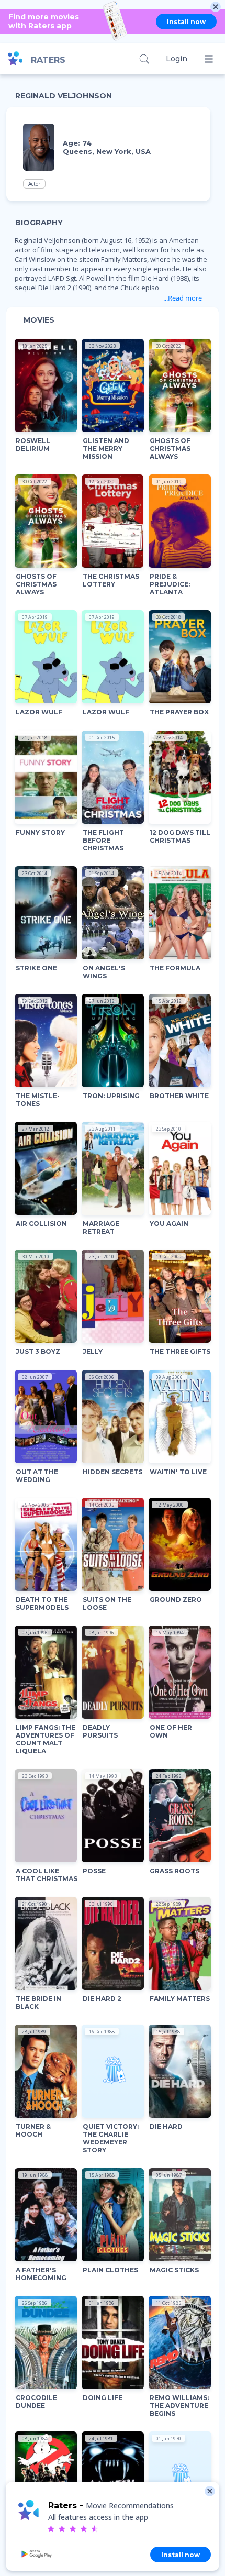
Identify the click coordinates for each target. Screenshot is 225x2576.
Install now (186, 22)
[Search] (144, 59)
